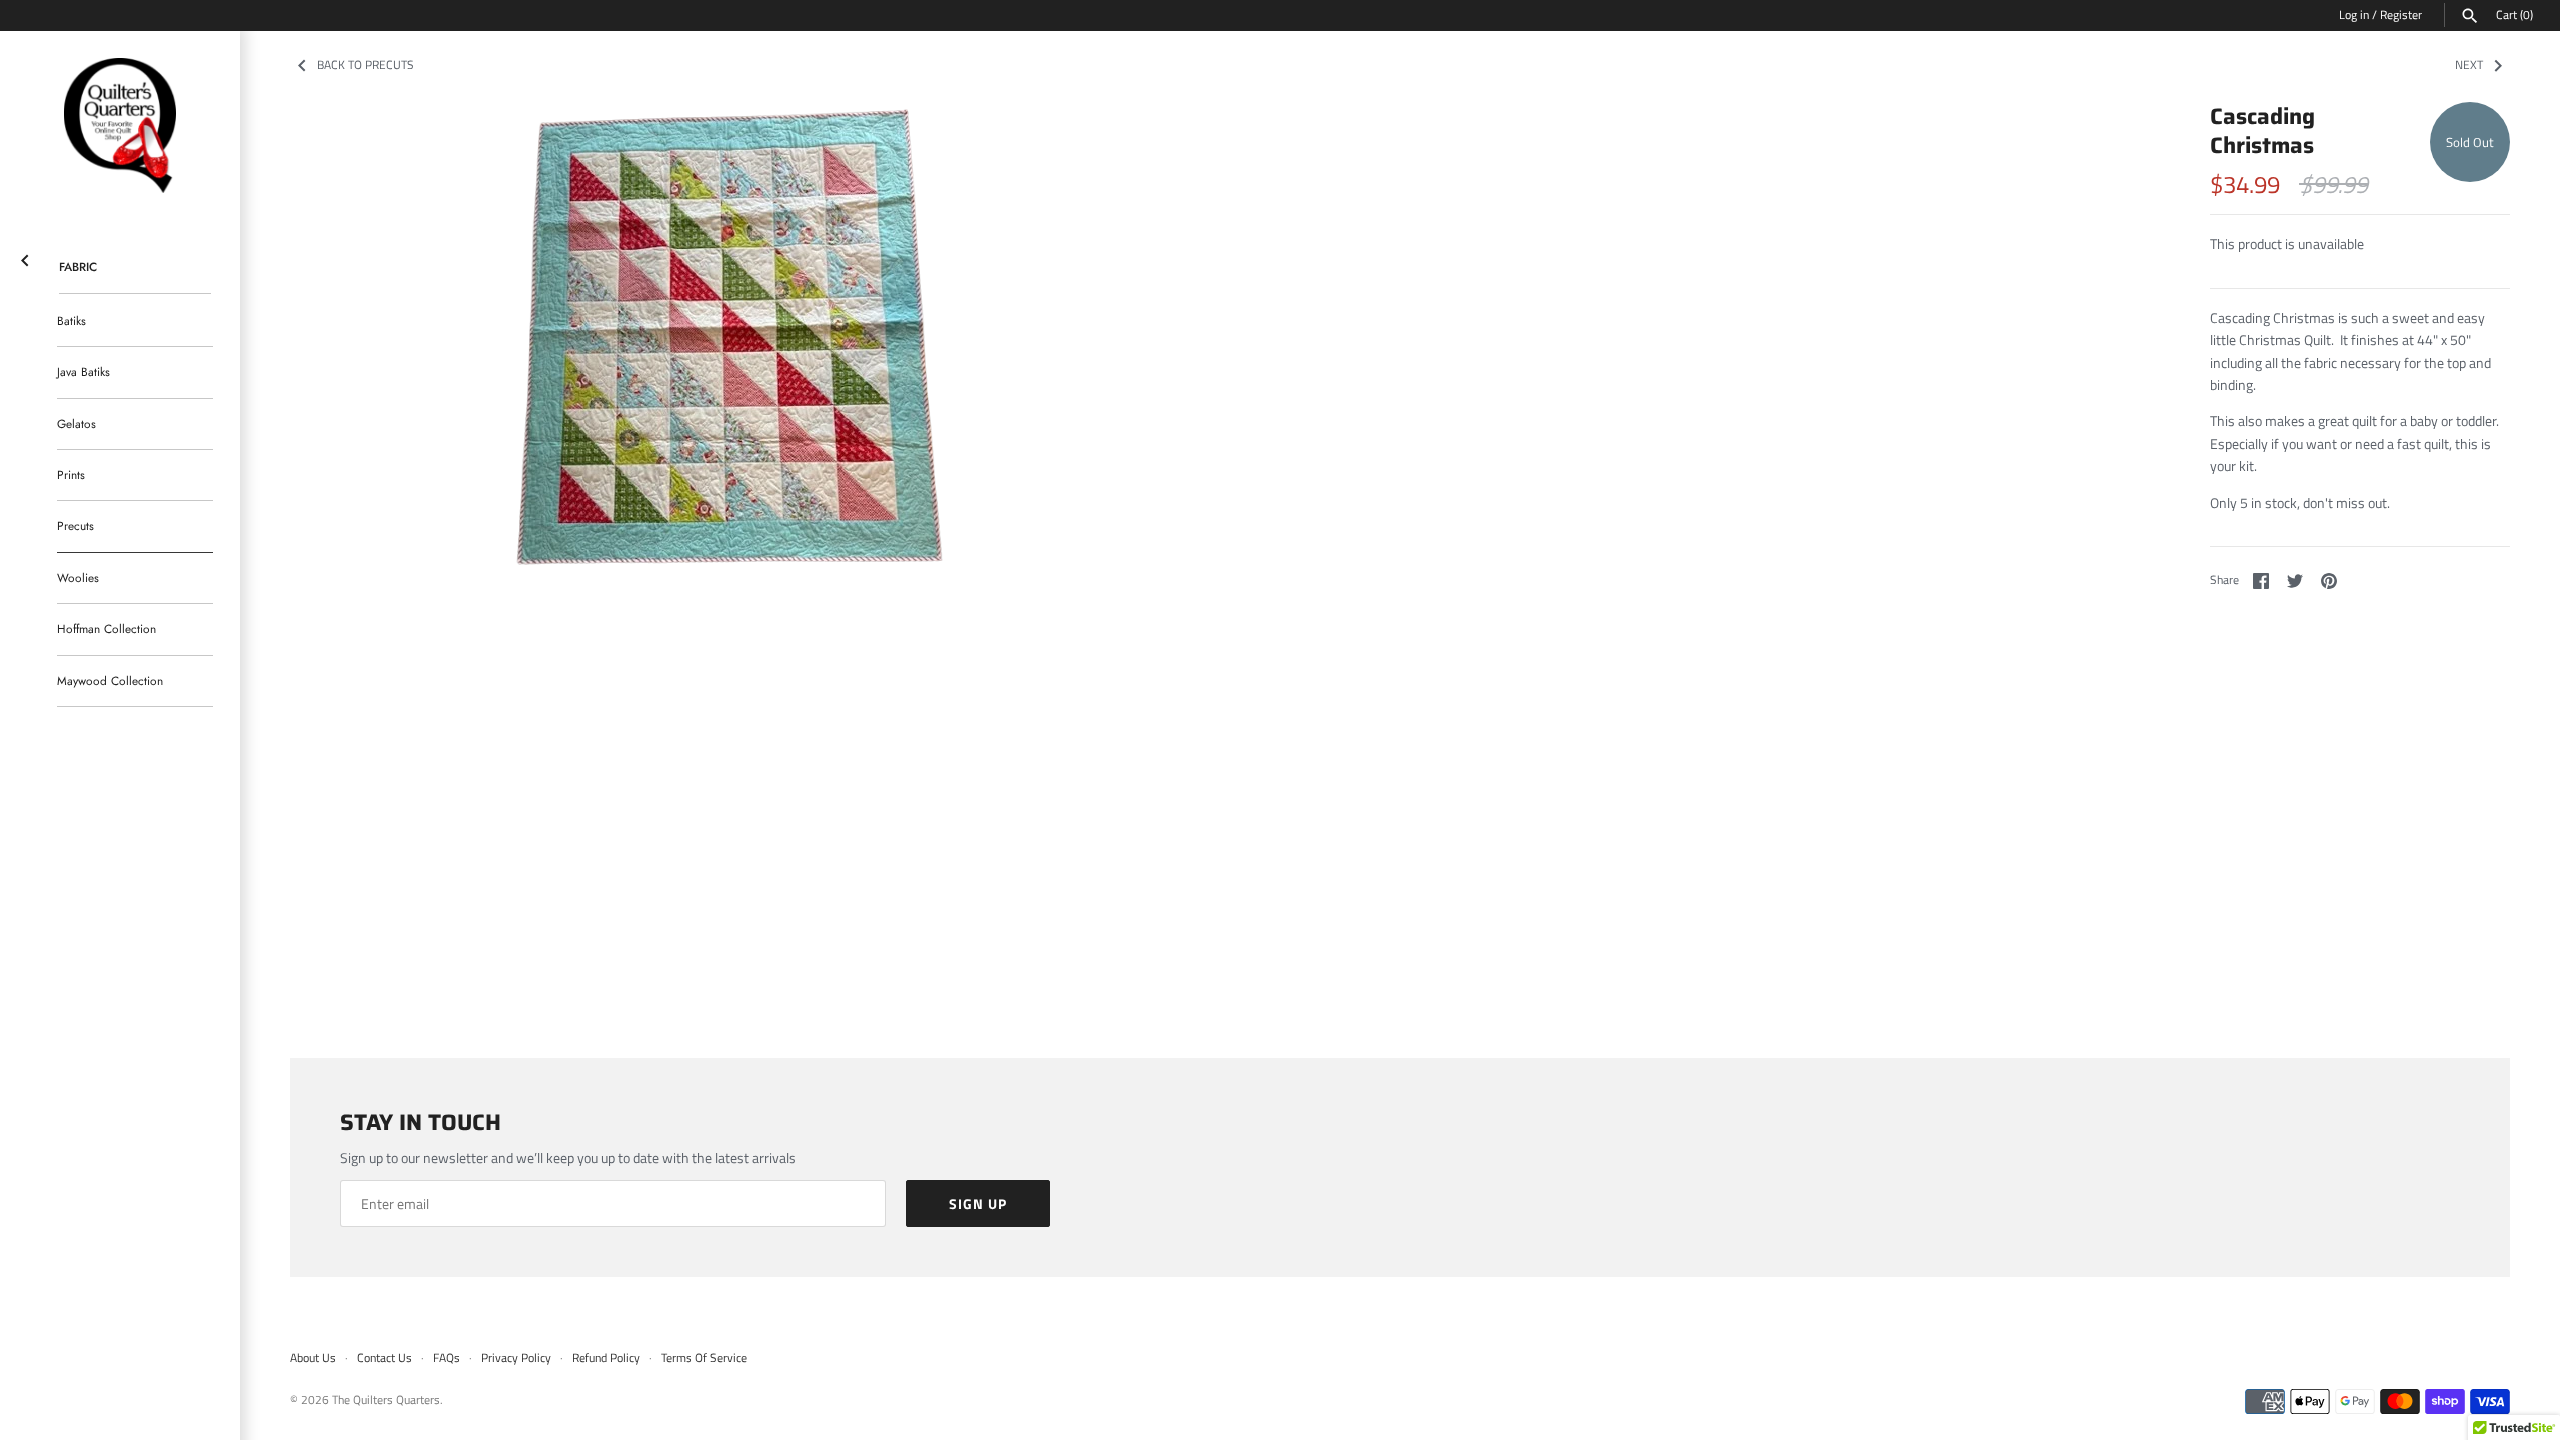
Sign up (978, 1203)
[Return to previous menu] (25, 256)
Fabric (78, 266)
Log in (2354, 15)
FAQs (446, 1358)
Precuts (75, 525)
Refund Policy (606, 1358)
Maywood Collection (110, 680)
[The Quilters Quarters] (120, 126)
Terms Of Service (704, 1358)
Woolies (78, 577)
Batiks (71, 320)
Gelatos (76, 423)
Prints (71, 474)
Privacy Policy (516, 1358)
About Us (313, 1358)
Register (2401, 15)
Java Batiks (83, 371)
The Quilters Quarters (386, 1400)
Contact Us (384, 1358)
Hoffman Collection (106, 628)
